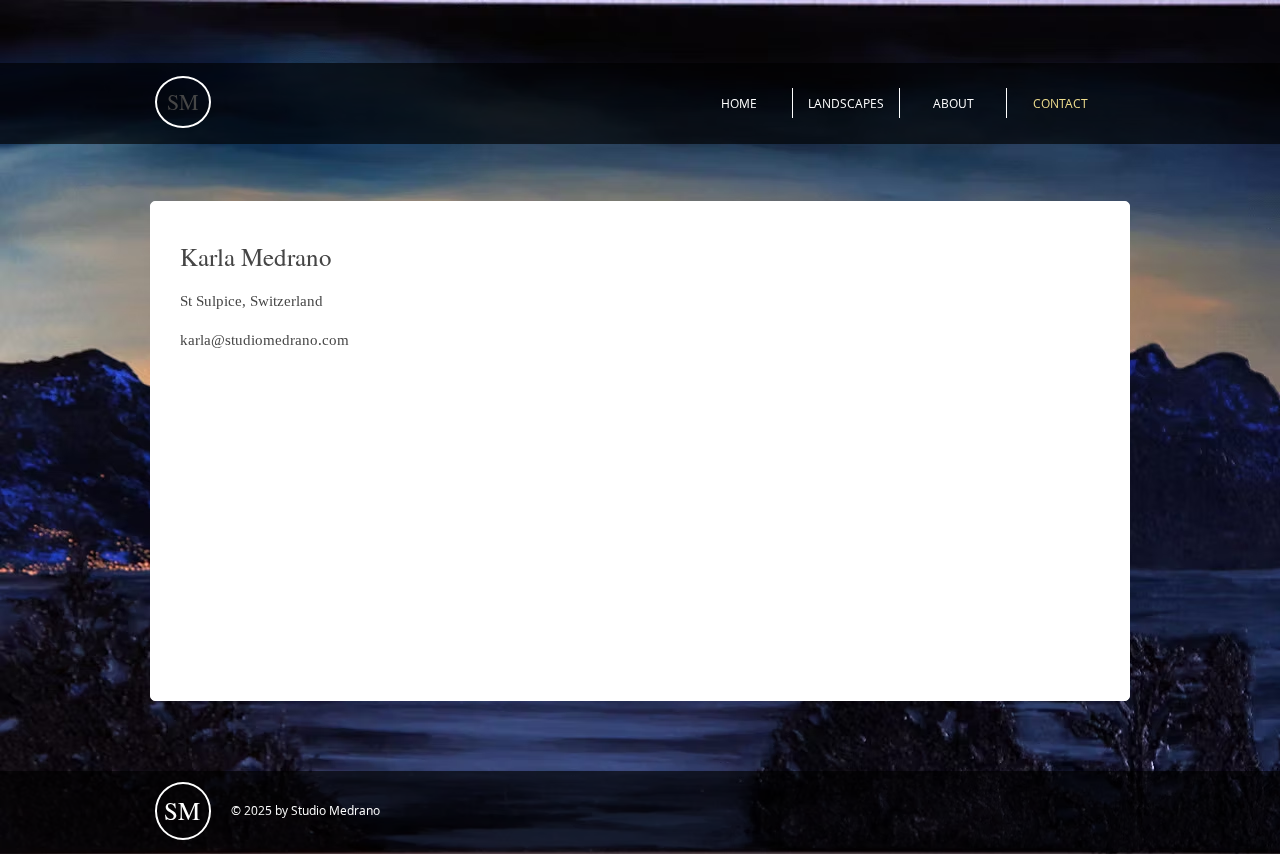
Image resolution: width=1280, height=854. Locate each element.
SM (183, 101)
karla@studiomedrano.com (264, 340)
